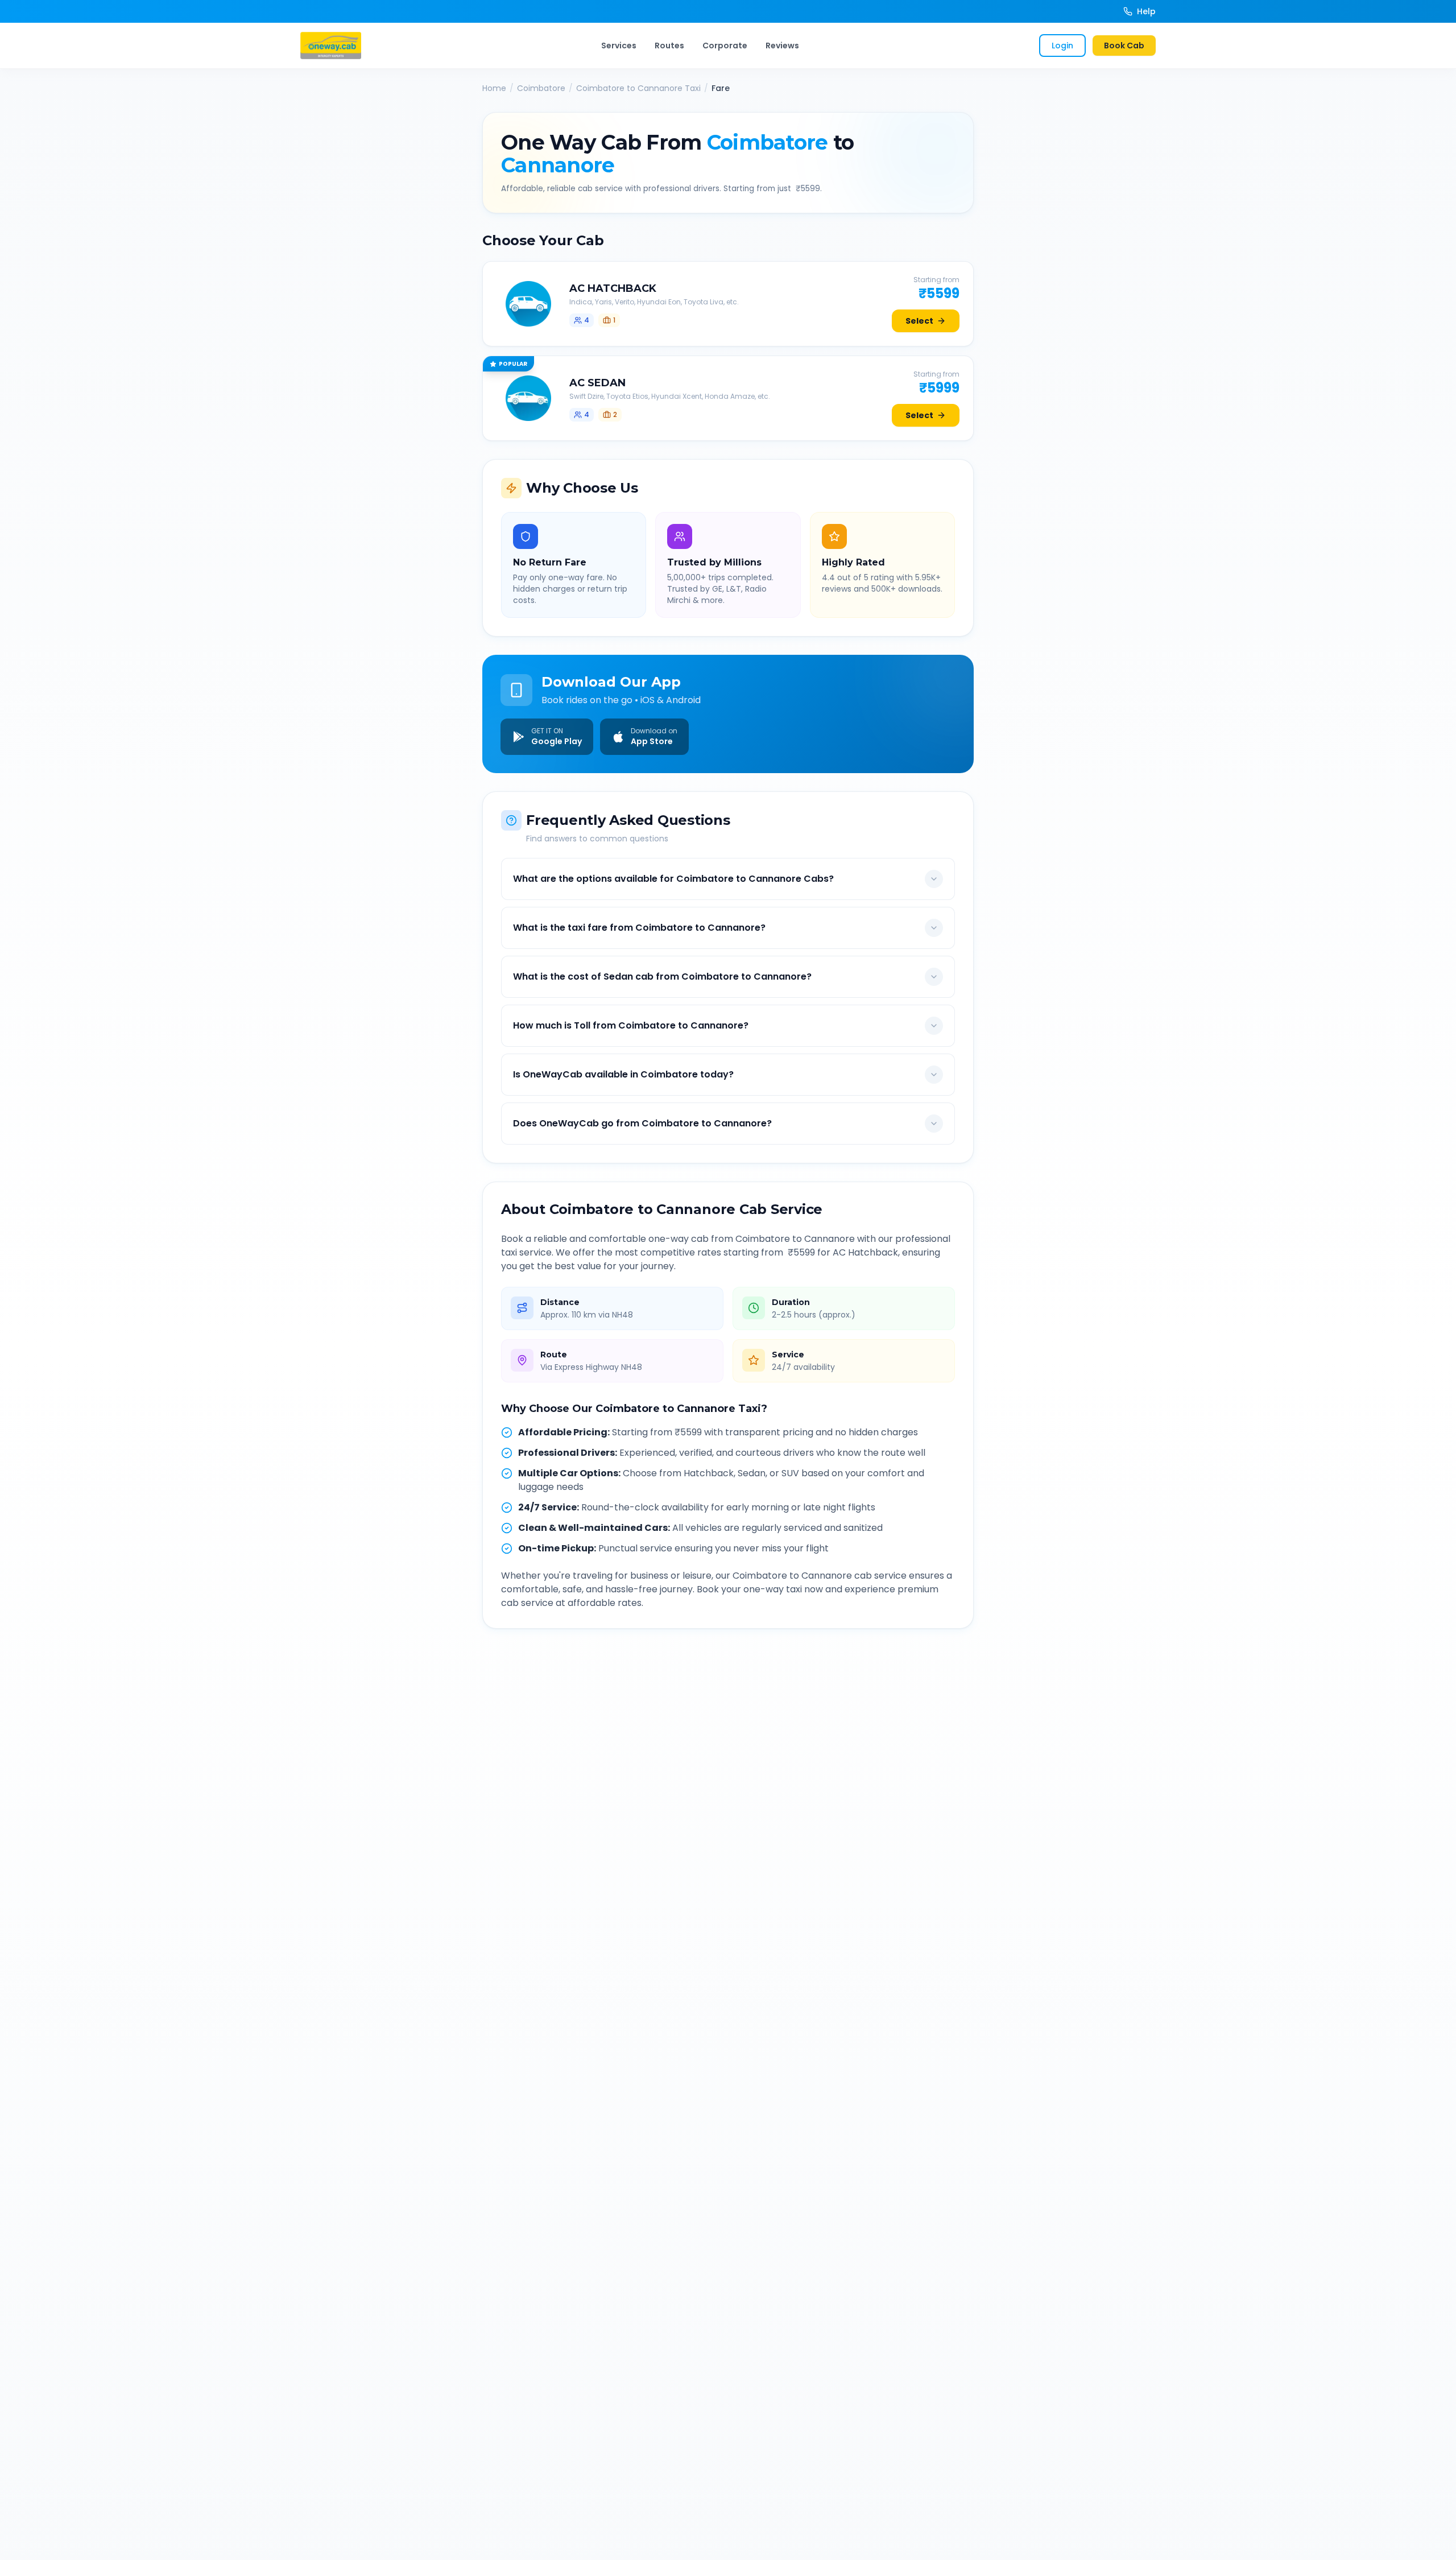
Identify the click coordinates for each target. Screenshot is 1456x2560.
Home (494, 88)
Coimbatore (541, 88)
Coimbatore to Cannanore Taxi (638, 88)
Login (1062, 46)
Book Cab (1124, 46)
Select (919, 321)
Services (619, 46)
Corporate (725, 46)
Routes (669, 46)
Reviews (782, 46)
